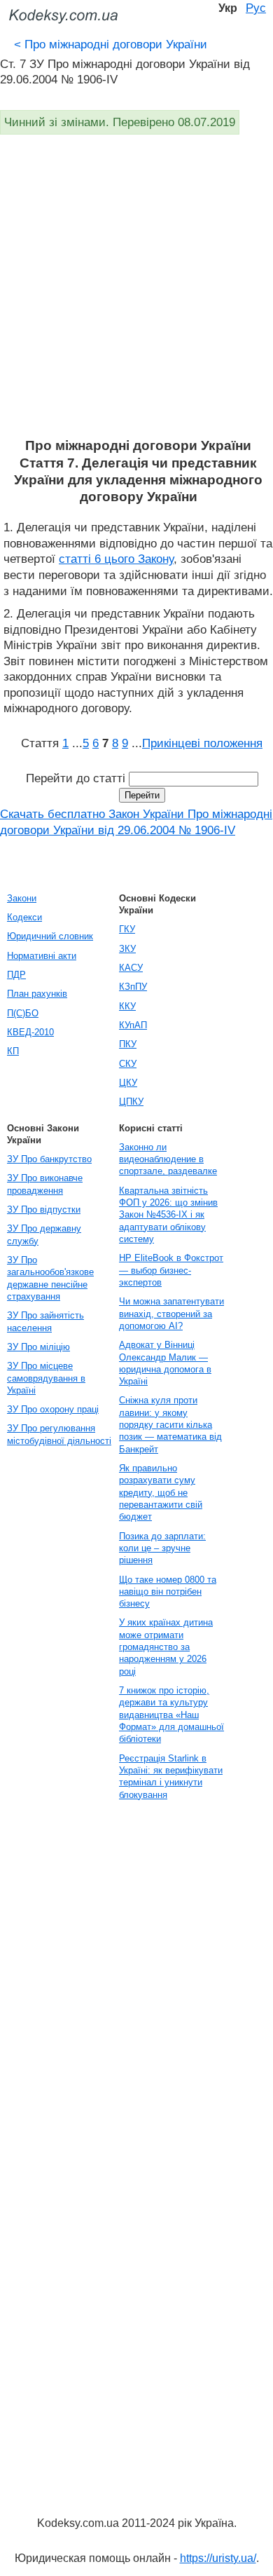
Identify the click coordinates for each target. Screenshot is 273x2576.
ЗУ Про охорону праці (53, 1409)
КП (13, 1051)
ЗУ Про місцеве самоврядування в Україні (46, 1378)
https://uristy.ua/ (218, 2558)
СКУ (128, 1064)
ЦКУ (128, 1083)
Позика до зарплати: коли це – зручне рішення (162, 1548)
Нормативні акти (42, 956)
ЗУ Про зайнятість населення (45, 1321)
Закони (22, 898)
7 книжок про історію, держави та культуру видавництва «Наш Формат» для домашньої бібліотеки (171, 1715)
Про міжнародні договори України (111, 44)
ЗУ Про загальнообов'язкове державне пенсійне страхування (50, 1278)
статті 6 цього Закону (116, 559)
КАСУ (131, 968)
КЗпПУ (133, 987)
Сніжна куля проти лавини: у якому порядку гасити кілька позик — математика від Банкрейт (170, 1424)
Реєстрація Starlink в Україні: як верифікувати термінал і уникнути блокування (171, 1777)
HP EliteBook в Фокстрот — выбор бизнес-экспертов (171, 1270)
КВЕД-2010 (30, 1032)
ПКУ (128, 1044)
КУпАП (133, 1025)
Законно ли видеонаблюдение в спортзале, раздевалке (168, 1159)
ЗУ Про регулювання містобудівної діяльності (59, 1434)
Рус (256, 8)
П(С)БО (23, 1013)
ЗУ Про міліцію (38, 1347)
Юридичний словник (50, 936)
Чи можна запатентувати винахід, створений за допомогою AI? (171, 1314)
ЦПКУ (131, 1102)
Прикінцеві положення (202, 743)
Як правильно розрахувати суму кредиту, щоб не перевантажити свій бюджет (161, 1492)
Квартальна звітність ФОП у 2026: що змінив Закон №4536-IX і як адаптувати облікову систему (168, 1215)
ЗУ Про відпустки (44, 1209)
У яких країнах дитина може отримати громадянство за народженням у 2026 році (166, 1647)
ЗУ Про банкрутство (49, 1159)
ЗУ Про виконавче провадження (45, 1184)
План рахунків (37, 994)
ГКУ (127, 929)
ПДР (16, 975)
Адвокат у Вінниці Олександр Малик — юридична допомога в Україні (165, 1363)
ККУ (127, 1006)
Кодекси (24, 917)
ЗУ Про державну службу (44, 1234)
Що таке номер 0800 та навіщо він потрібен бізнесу (168, 1592)
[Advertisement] (136, 294)
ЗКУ (127, 949)
